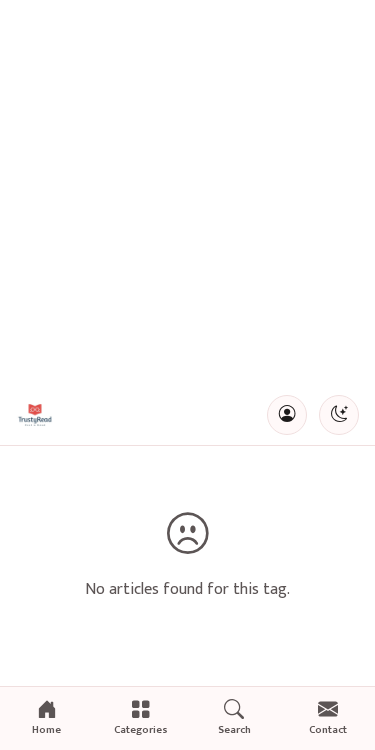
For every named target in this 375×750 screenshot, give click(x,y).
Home (46, 730)
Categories (141, 730)
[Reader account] (287, 415)
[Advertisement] (187, 192)
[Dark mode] (339, 415)
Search (234, 730)
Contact (328, 730)
